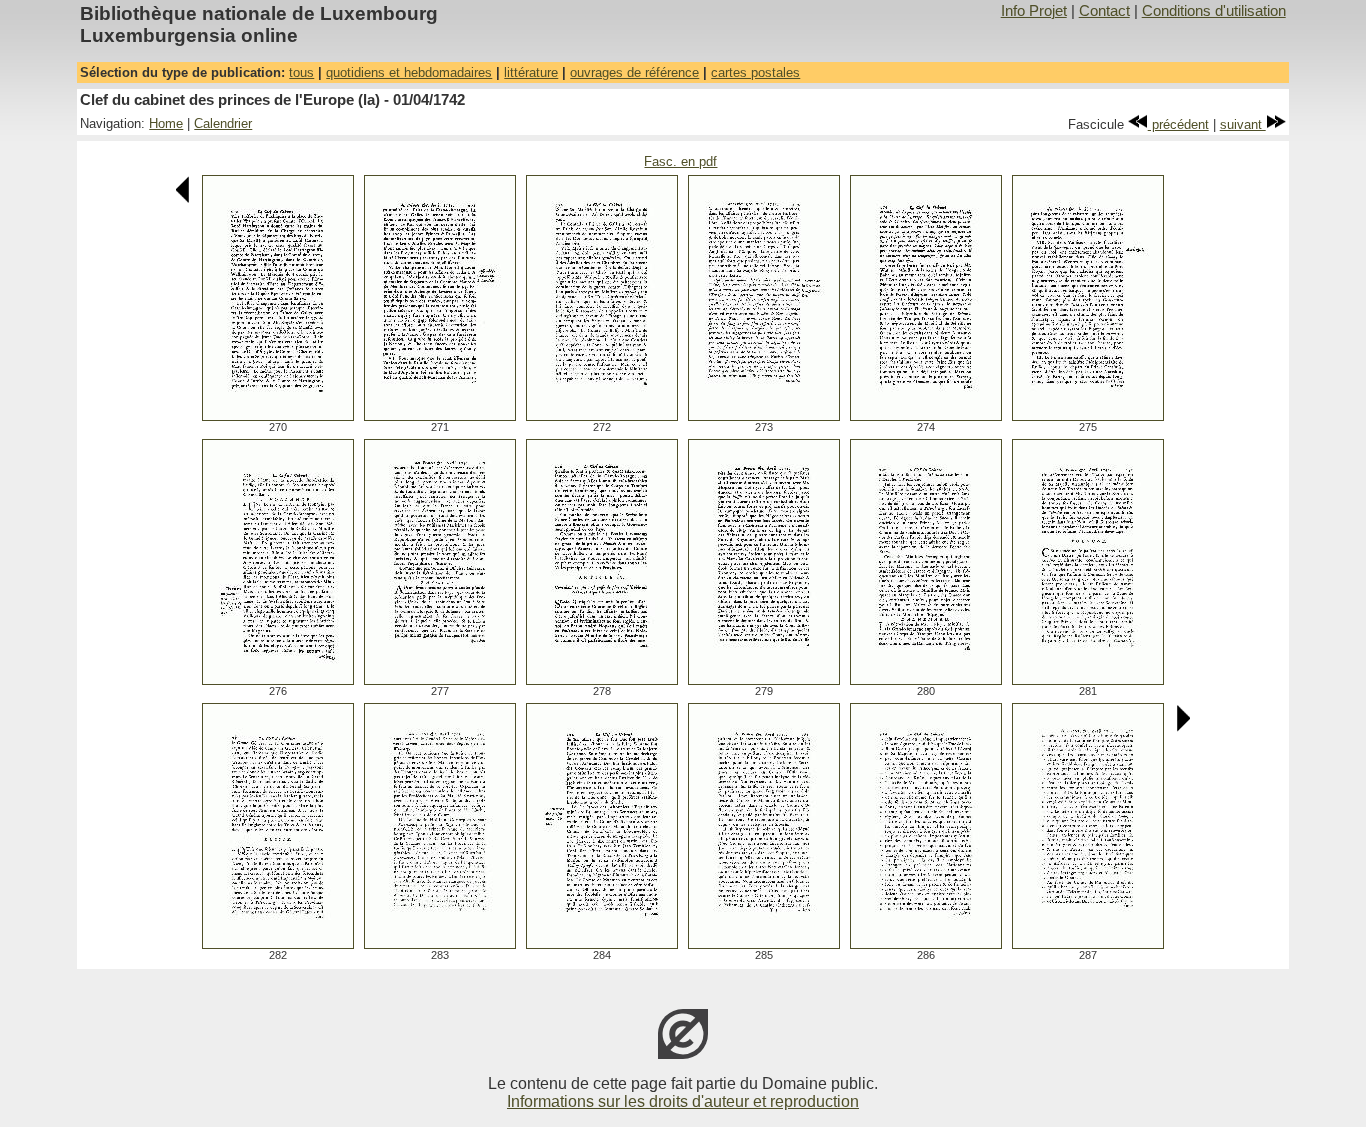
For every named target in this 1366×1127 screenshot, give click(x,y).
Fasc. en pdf (680, 161)
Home (166, 123)
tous (301, 72)
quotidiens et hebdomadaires (409, 72)
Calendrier (223, 123)
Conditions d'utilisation (1214, 11)
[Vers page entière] (278, 415)
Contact (1104, 11)
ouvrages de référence (634, 72)
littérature (531, 72)
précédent (1178, 124)
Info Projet (1034, 11)
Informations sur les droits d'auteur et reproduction (683, 1101)
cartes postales (755, 72)
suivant (1243, 124)
